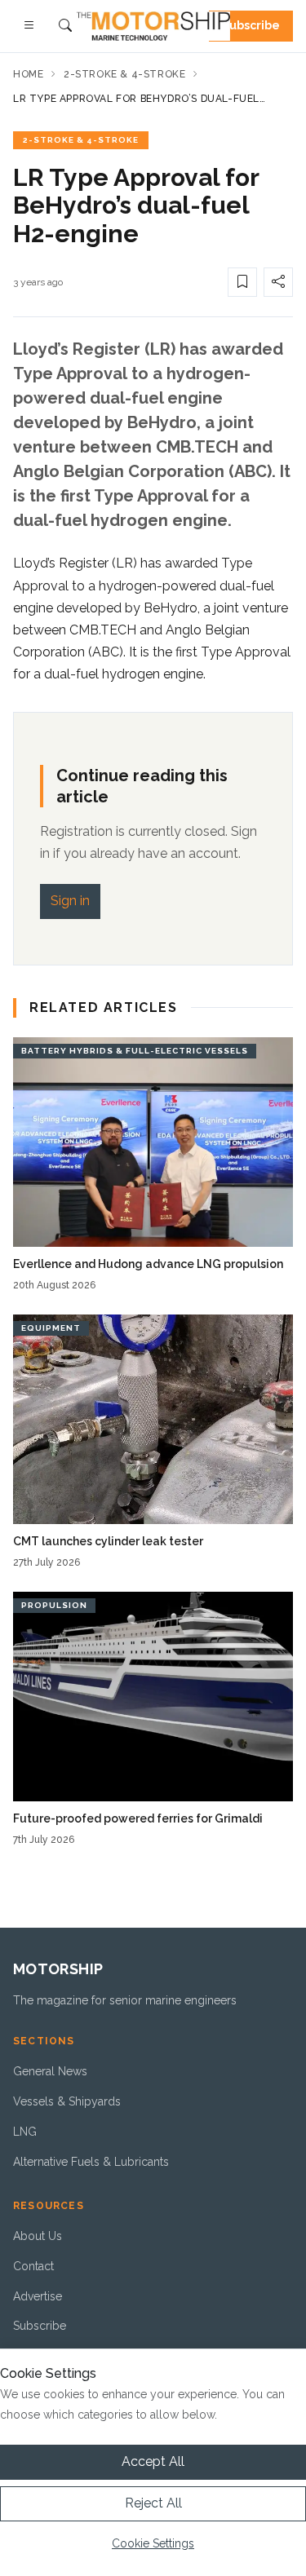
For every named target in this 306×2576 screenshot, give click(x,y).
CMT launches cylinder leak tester (108, 1541)
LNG (25, 2132)
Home (28, 74)
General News (50, 2071)
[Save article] (242, 282)
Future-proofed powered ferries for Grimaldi (138, 1818)
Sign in (70, 901)
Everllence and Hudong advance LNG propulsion (148, 1264)
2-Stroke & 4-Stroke (124, 74)
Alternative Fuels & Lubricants (91, 2162)
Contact (33, 2266)
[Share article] (278, 282)
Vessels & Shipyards (67, 2101)
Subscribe (251, 25)
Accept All (153, 2461)
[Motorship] (153, 26)
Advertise (38, 2296)
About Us (38, 2236)
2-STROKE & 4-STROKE (81, 140)
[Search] (65, 27)
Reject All (153, 2503)
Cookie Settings (153, 2543)
